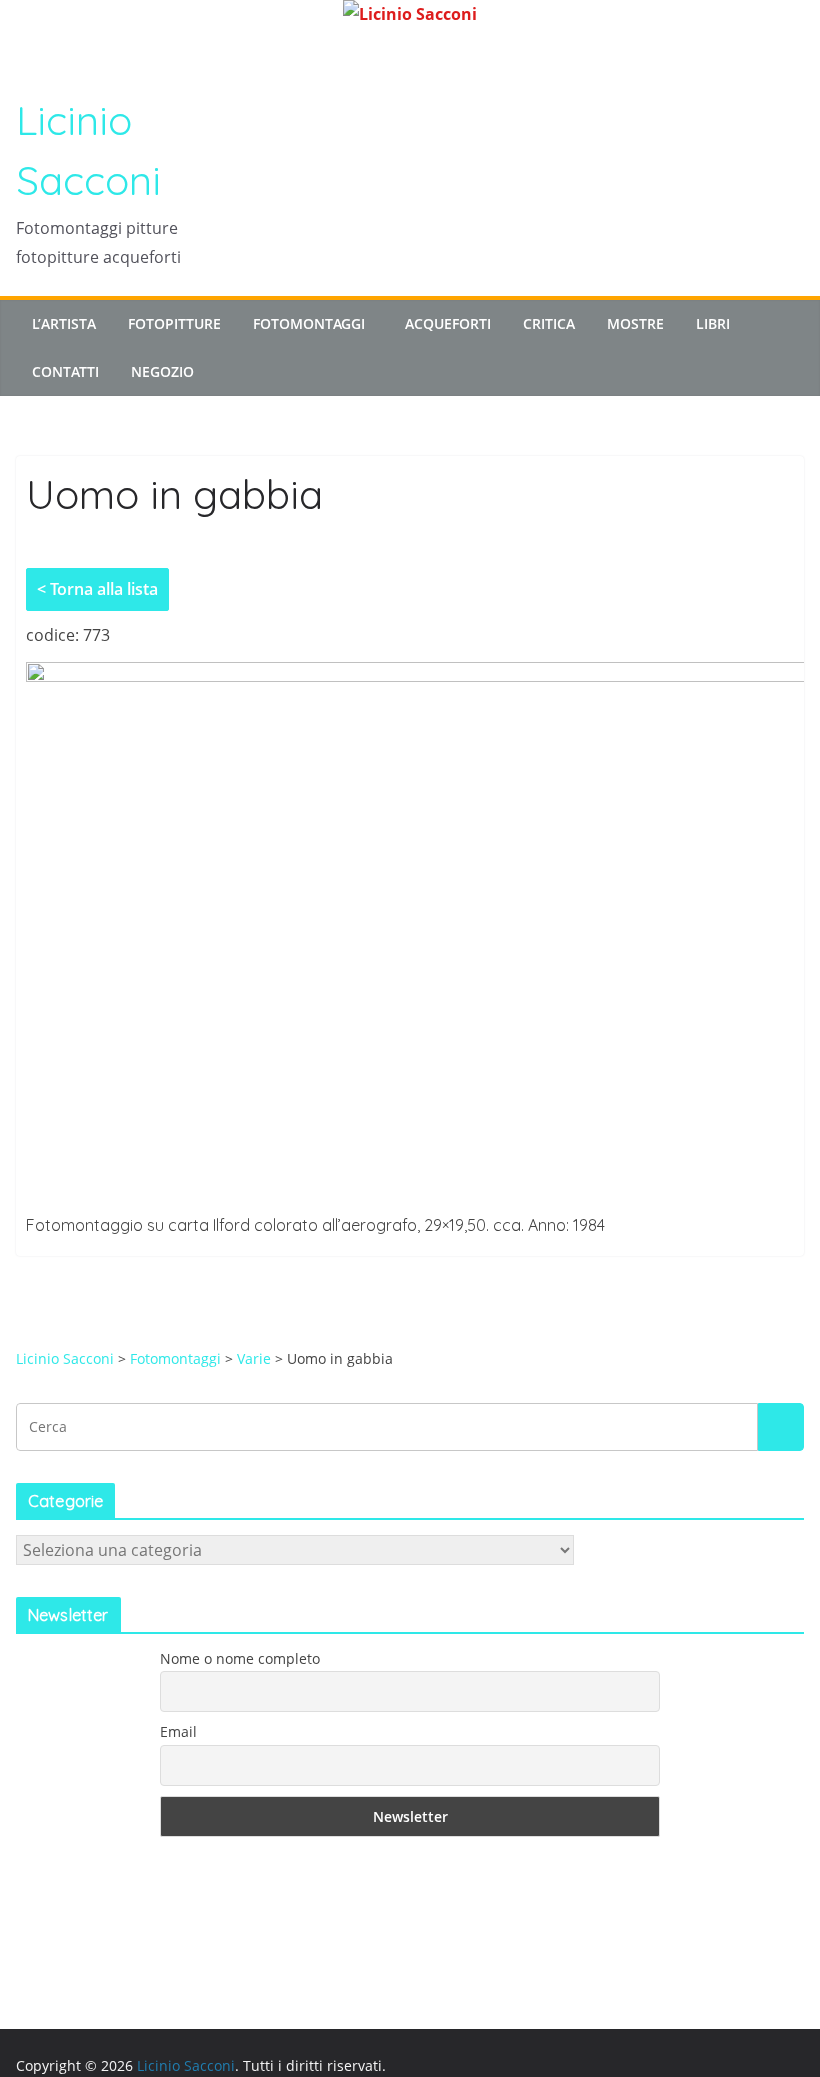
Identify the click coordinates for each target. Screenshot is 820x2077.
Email (178, 1731)
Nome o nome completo (240, 1658)
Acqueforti (448, 323)
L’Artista (64, 323)
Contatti (65, 371)
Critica (549, 323)
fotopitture (174, 323)
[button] (369, 324)
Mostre (635, 323)
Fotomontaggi (309, 323)
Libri (713, 323)
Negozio (162, 371)
